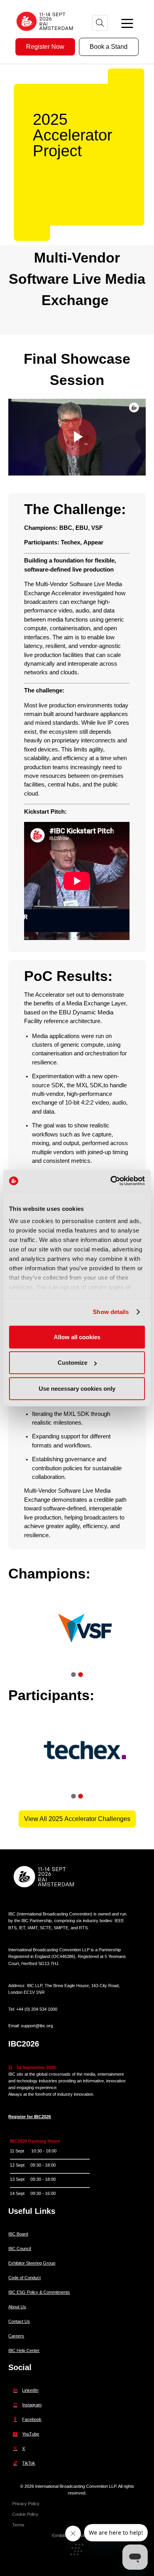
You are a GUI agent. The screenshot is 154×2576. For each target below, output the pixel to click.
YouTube (31, 2434)
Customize (72, 1363)
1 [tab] (73, 1675)
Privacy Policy (26, 2504)
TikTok (29, 2463)
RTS (83, 1928)
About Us (17, 2307)
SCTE (46, 1928)
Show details (111, 1312)
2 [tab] (81, 1675)
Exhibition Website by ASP (77, 2535)
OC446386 (63, 1956)
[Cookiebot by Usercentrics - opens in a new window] (111, 1181)
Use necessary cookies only (77, 1388)
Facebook (32, 2419)
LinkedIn (30, 2390)
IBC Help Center (24, 2350)
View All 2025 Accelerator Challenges (77, 1819)
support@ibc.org (37, 2026)
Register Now (45, 47)
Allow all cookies (77, 1337)
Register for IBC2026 (30, 2117)
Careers (16, 2336)
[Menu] (127, 23)
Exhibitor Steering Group (32, 2263)
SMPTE (61, 1928)
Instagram (32, 2405)
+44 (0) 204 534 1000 (37, 2009)
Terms (18, 2525)
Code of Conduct (24, 2278)
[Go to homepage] (45, 34)
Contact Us (19, 2321)
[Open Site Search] (100, 23)
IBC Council (20, 2248)
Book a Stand (109, 47)
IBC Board (18, 2234)
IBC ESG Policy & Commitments (39, 2292)
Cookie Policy (25, 2514)
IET (22, 1928)
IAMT (33, 1928)
